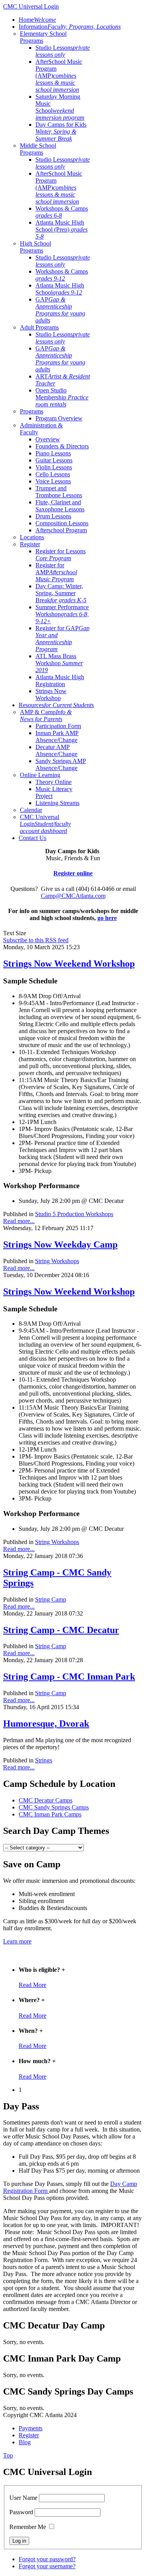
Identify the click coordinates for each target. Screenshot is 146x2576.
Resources (56, 705)
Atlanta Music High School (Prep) (62, 229)
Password (21, 2512)
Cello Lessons (53, 474)
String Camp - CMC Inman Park (69, 1677)
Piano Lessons (53, 453)
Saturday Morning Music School (60, 107)
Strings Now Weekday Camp (60, 1244)
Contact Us (33, 838)
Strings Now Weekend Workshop (69, 964)
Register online (73, 873)
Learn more (17, 1941)
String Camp (51, 1599)
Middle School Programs (38, 149)
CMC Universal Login (45, 824)
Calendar (31, 810)
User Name (23, 2498)
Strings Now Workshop (51, 695)
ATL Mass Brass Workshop (59, 663)
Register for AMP (56, 572)
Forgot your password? (47, 2559)
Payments (31, 2428)
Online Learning (40, 775)
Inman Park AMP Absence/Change (57, 736)
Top (8, 2455)
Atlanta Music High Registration (60, 681)
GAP (60, 310)
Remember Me (28, 2527)
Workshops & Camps (62, 212)
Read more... (19, 1221)
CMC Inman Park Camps (50, 1814)
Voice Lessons (53, 481)
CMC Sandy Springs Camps (54, 1807)
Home (37, 20)
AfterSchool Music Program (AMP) (59, 76)
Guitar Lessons (54, 460)
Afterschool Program (61, 530)
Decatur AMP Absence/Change (56, 750)
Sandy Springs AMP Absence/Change (61, 764)
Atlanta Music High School (60, 289)
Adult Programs (39, 327)
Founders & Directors (62, 446)
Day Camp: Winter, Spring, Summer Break (61, 593)
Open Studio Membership (62, 397)
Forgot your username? (47, 2566)
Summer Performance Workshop (62, 614)
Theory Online (54, 782)
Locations (32, 537)
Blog (25, 2442)
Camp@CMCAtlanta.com (73, 896)
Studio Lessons (63, 51)
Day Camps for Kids (61, 132)
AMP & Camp (46, 715)
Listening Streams (57, 803)
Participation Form (58, 726)
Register (30, 544)
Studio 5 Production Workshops (74, 1214)
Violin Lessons (54, 467)
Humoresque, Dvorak (46, 1724)
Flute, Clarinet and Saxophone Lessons (60, 506)
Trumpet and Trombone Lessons (59, 492)
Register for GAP (62, 639)
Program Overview (59, 418)
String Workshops (57, 1261)
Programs (32, 411)
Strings (44, 1760)
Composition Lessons (62, 523)
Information (70, 27)
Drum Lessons (53, 516)
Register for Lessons (61, 555)
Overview (48, 439)
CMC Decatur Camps (46, 1800)
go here (107, 918)
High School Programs (35, 247)
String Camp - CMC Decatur (61, 1630)
